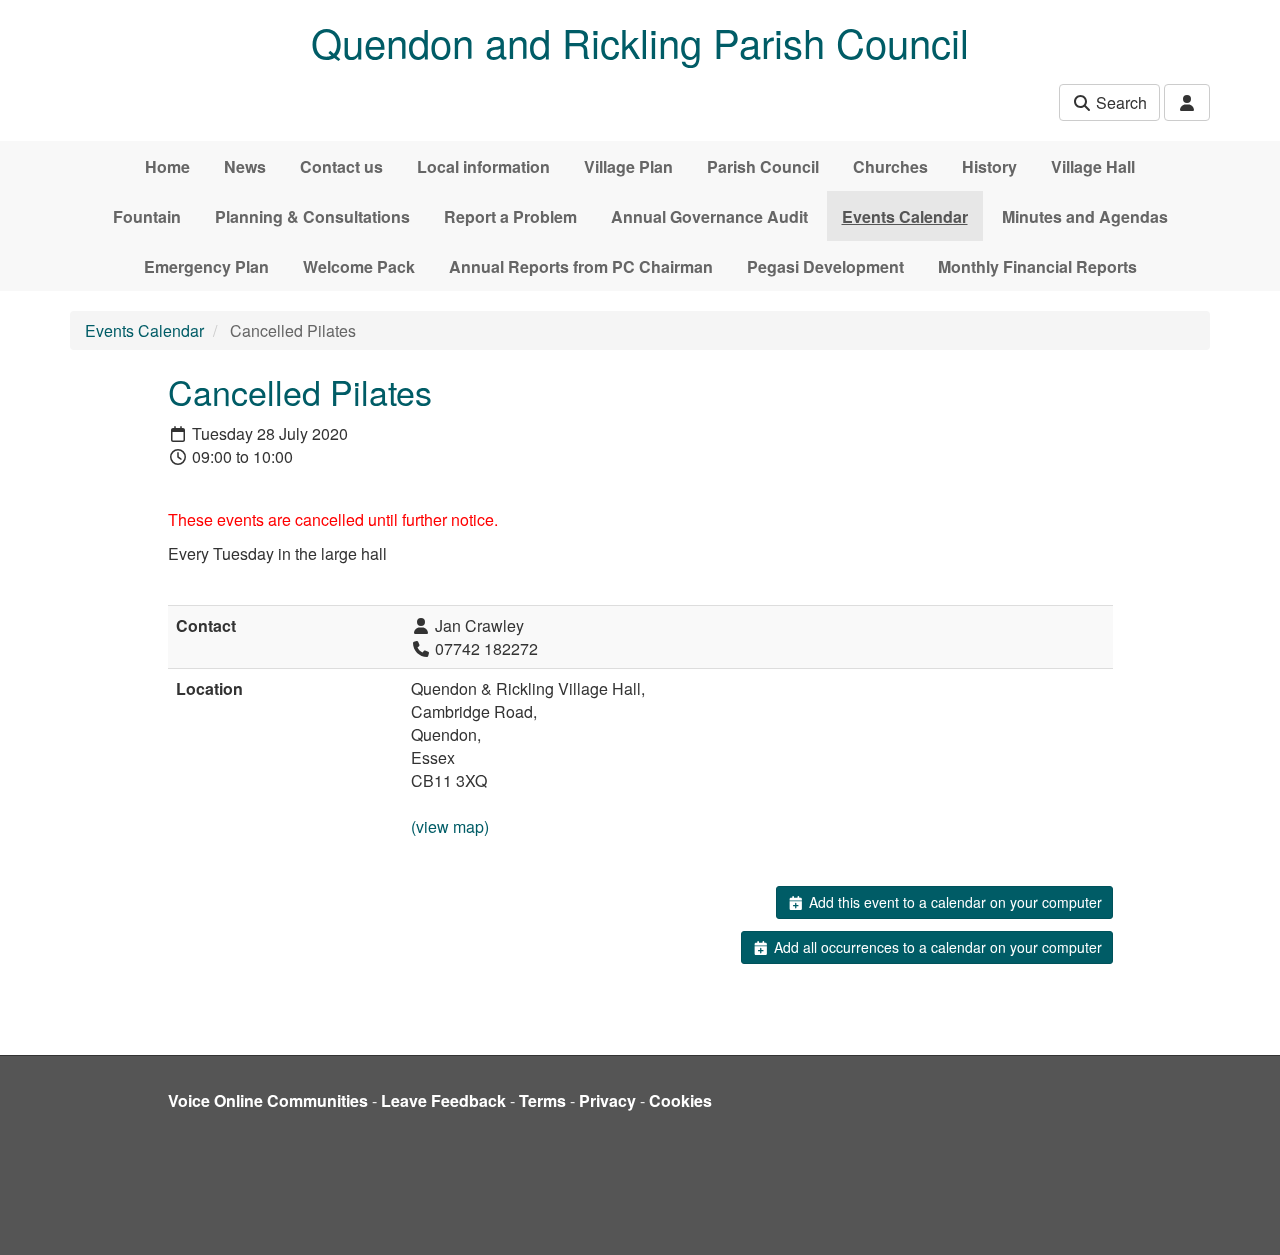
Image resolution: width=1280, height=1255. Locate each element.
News (245, 166)
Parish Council (763, 166)
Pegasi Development (825, 266)
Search (1119, 102)
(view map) (450, 826)
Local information (483, 166)
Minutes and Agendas (1085, 216)
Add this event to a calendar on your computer (953, 902)
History (989, 166)
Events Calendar (905, 216)
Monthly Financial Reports (1037, 266)
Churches (890, 166)
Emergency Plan (206, 266)
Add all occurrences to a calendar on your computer (936, 947)
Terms (542, 1100)
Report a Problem (510, 216)
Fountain (147, 216)
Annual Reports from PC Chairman (581, 266)
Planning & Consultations (312, 216)
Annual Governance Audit (709, 216)
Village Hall (1093, 166)
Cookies (680, 1100)
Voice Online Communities (268, 1100)
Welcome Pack (359, 266)
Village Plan (628, 166)
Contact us (341, 166)
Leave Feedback (443, 1100)
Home (167, 166)
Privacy (607, 1100)
